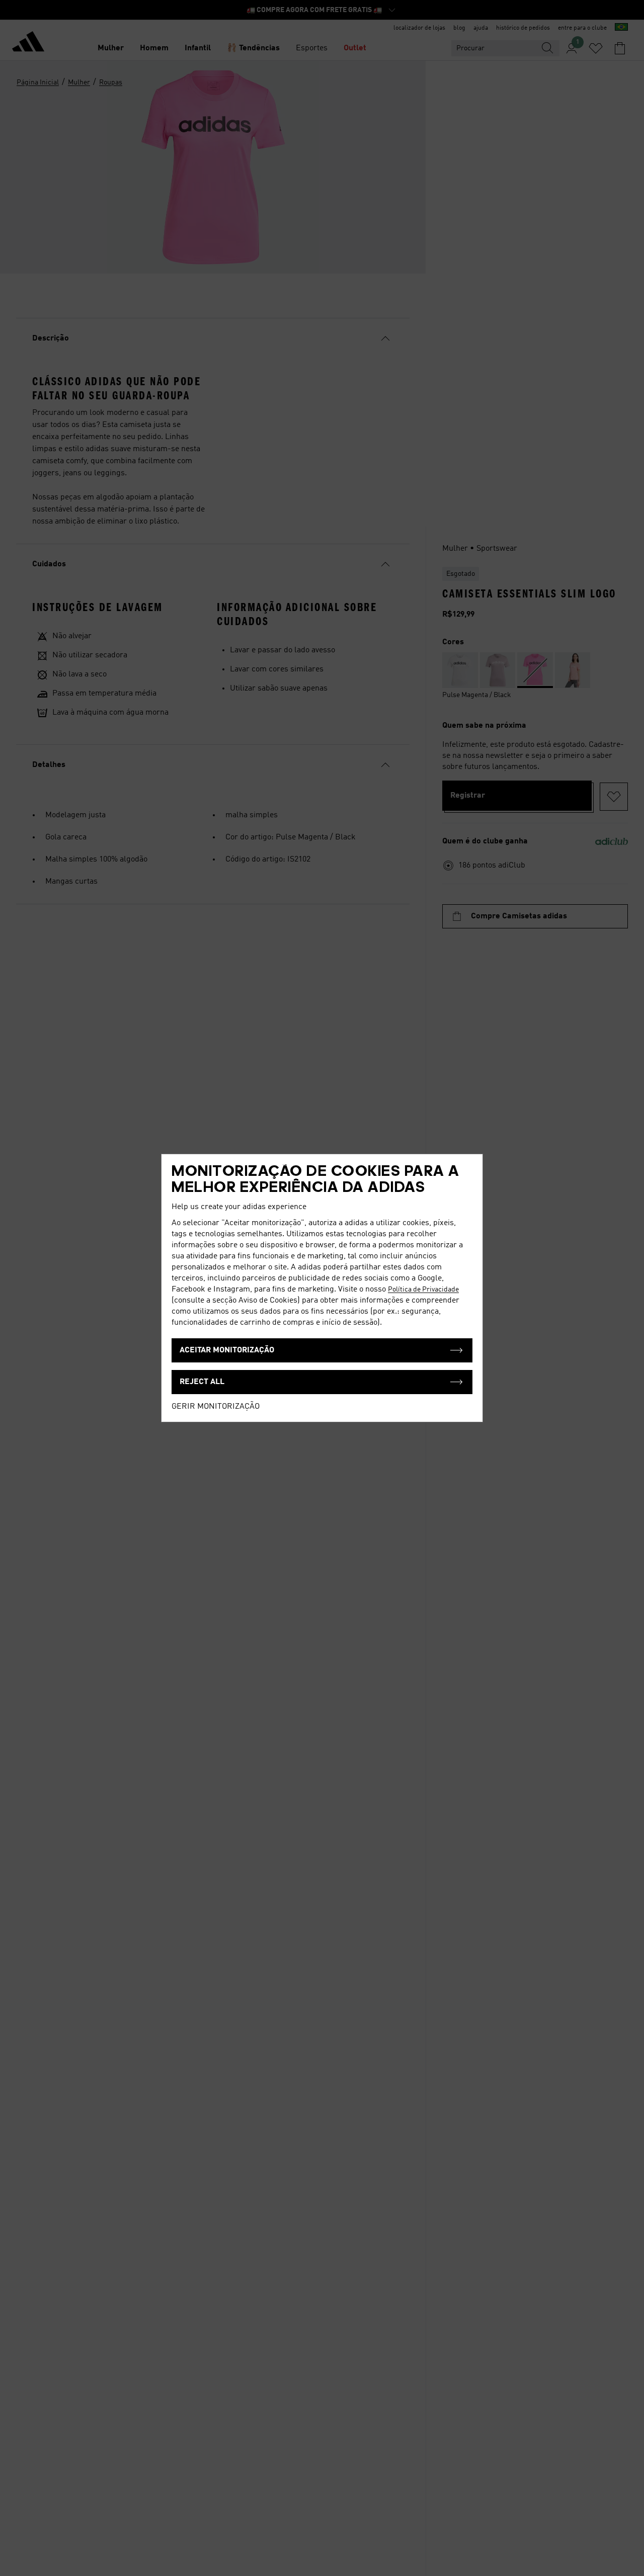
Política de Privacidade (423, 1290)
